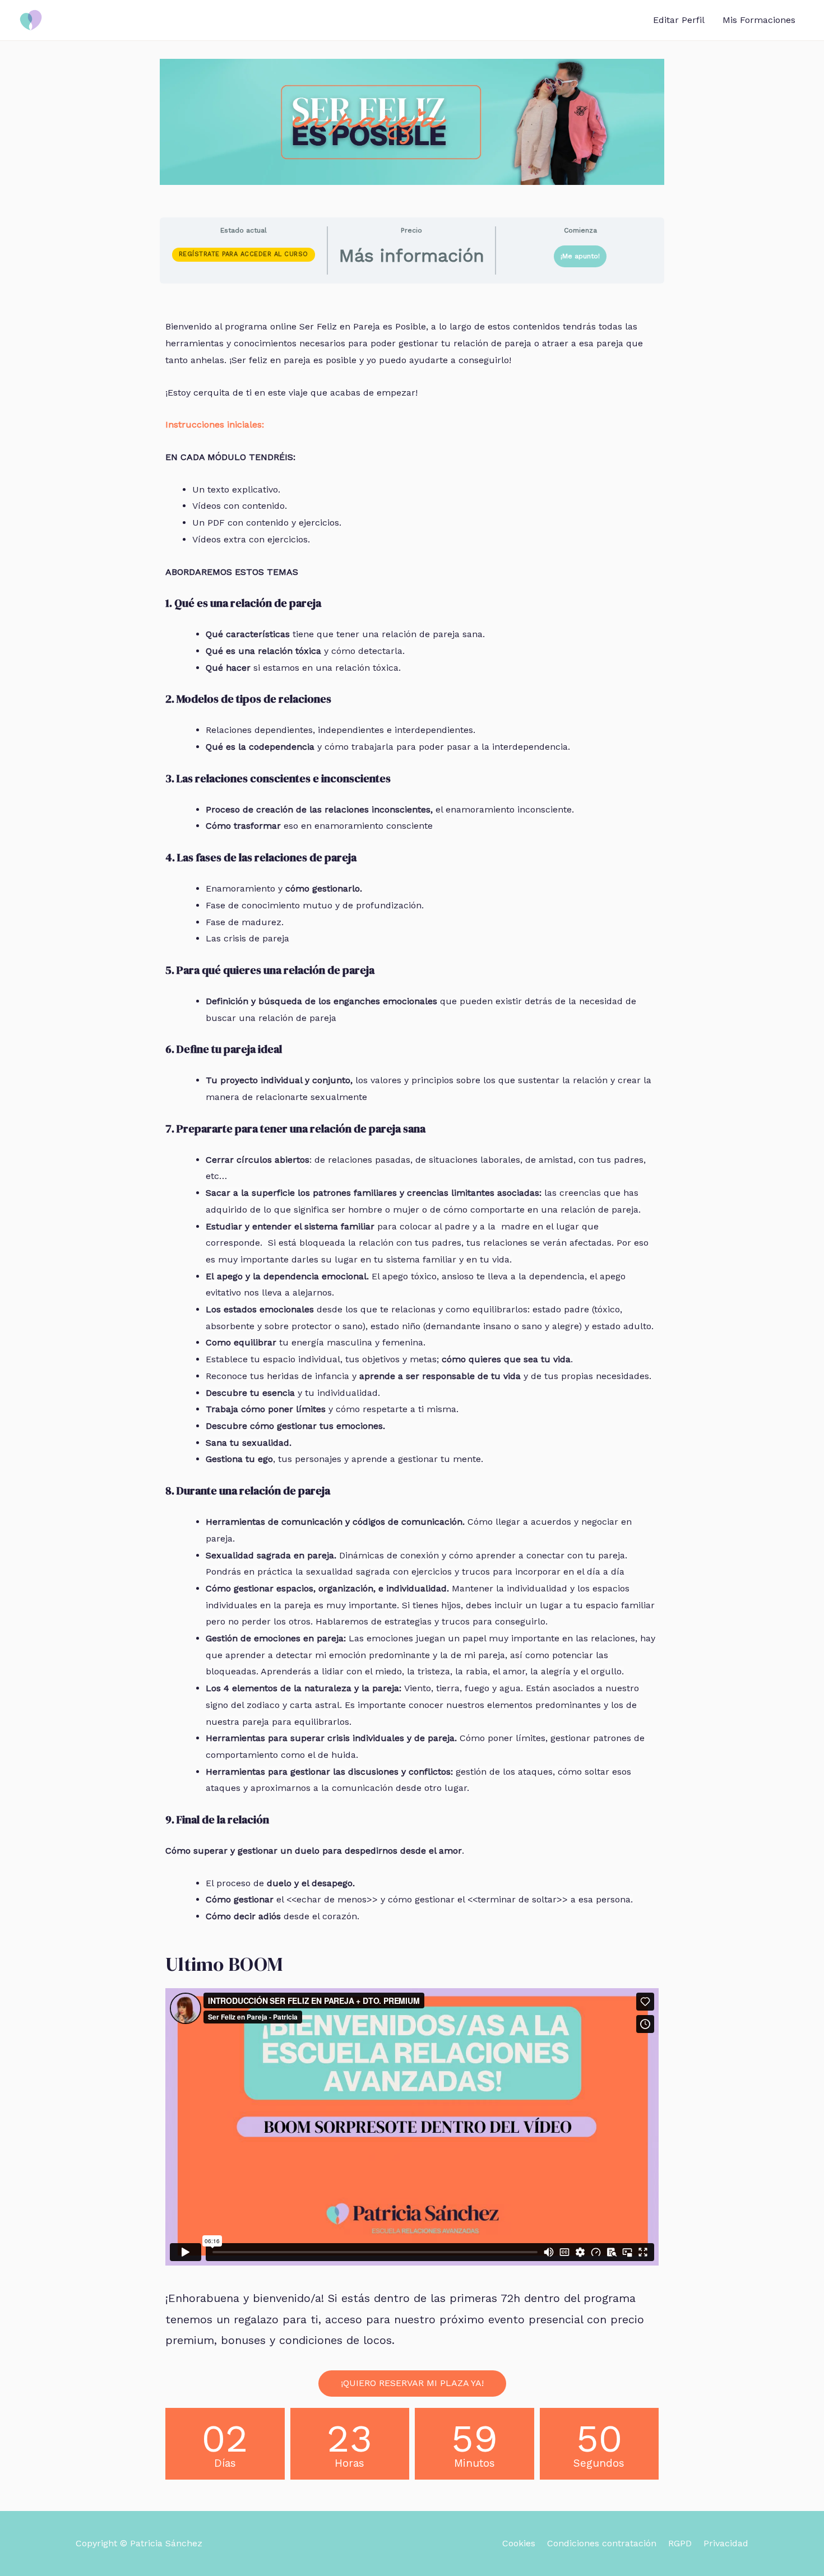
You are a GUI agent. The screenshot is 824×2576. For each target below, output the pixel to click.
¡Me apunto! (580, 256)
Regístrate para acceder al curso (244, 254)
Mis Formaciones (759, 20)
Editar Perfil (679, 20)
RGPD (680, 2543)
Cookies (519, 2543)
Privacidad (726, 2543)
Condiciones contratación (602, 2543)
